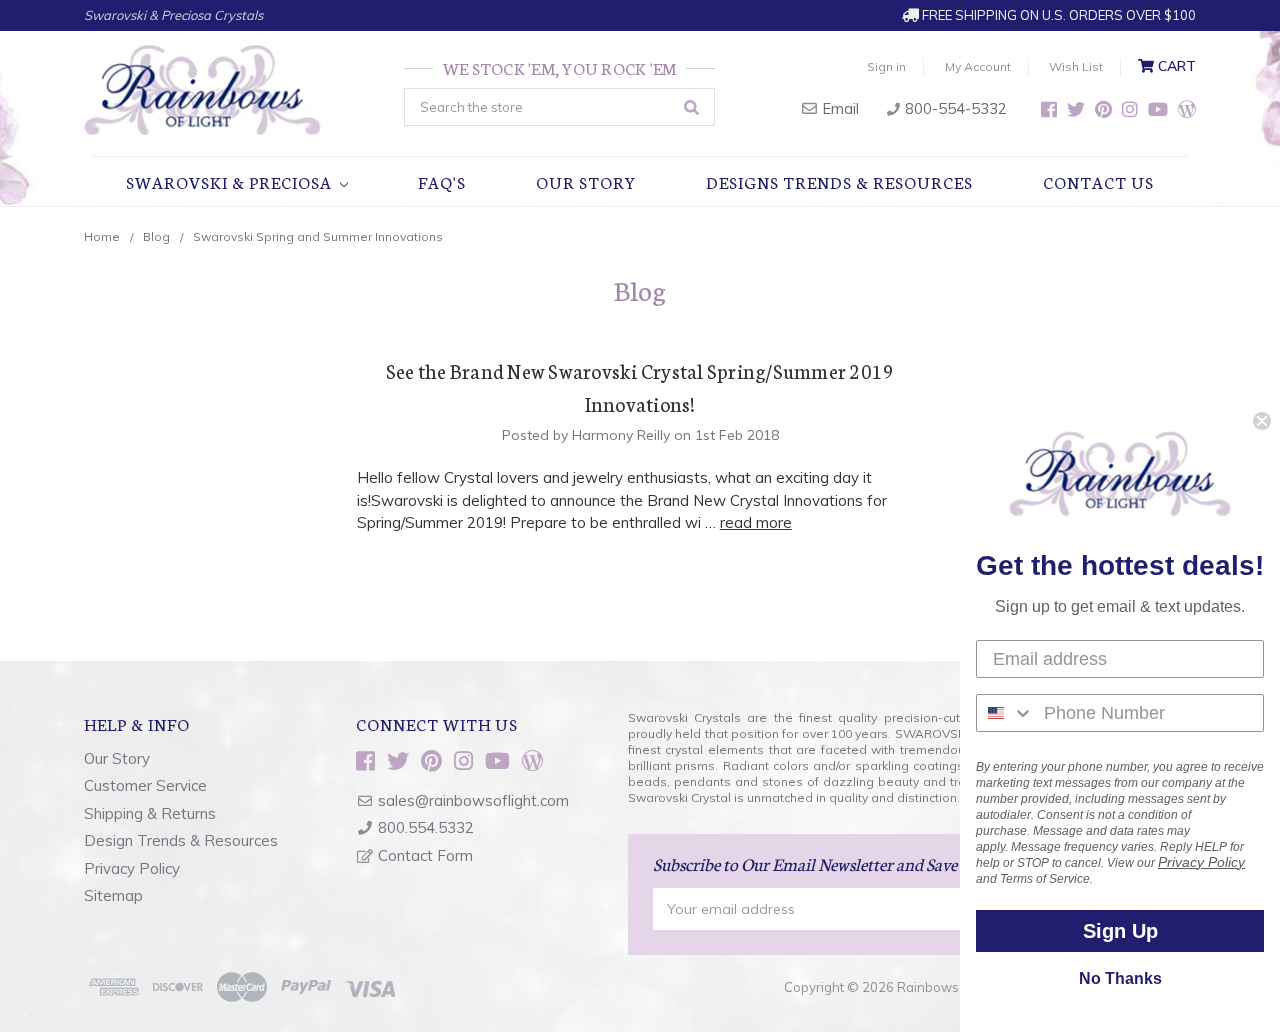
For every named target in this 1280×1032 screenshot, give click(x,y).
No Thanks (1120, 978)
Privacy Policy (132, 868)
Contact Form (425, 855)
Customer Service (145, 785)
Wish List (1076, 66)
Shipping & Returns (150, 813)
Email (838, 108)
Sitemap (113, 895)
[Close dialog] (1262, 421)
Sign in (886, 66)
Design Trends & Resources (181, 840)
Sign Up (1120, 931)
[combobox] (1005, 713)
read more (756, 522)
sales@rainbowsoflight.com (473, 800)
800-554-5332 (954, 108)
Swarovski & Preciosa (231, 181)
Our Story (586, 181)
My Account (978, 66)
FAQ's (442, 181)
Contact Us (1098, 181)
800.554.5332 (426, 827)
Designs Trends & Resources (839, 181)
